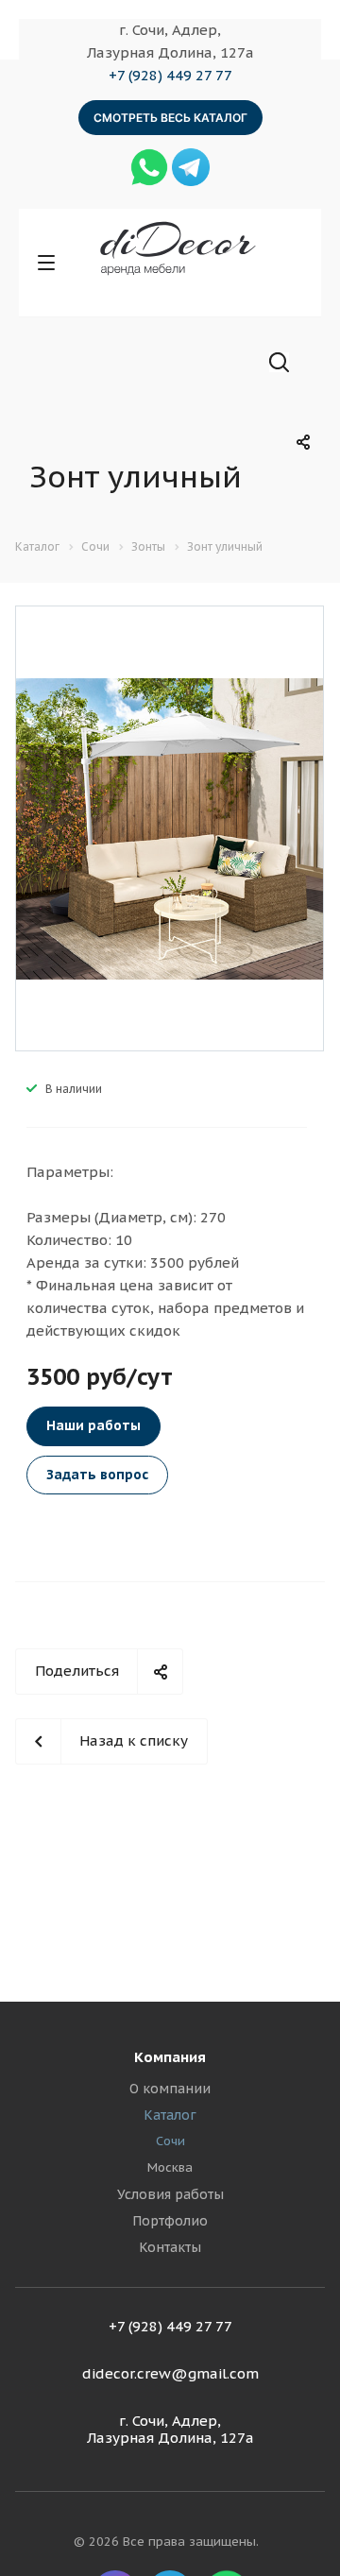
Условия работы (170, 2194)
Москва (170, 2167)
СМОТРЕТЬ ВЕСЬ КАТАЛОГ (170, 118)
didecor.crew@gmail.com (170, 2373)
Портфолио (170, 2221)
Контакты (170, 2247)
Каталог (170, 2115)
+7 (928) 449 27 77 (170, 75)
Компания (170, 2057)
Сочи (170, 2141)
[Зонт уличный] (170, 827)
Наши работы (93, 1425)
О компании (170, 2089)
